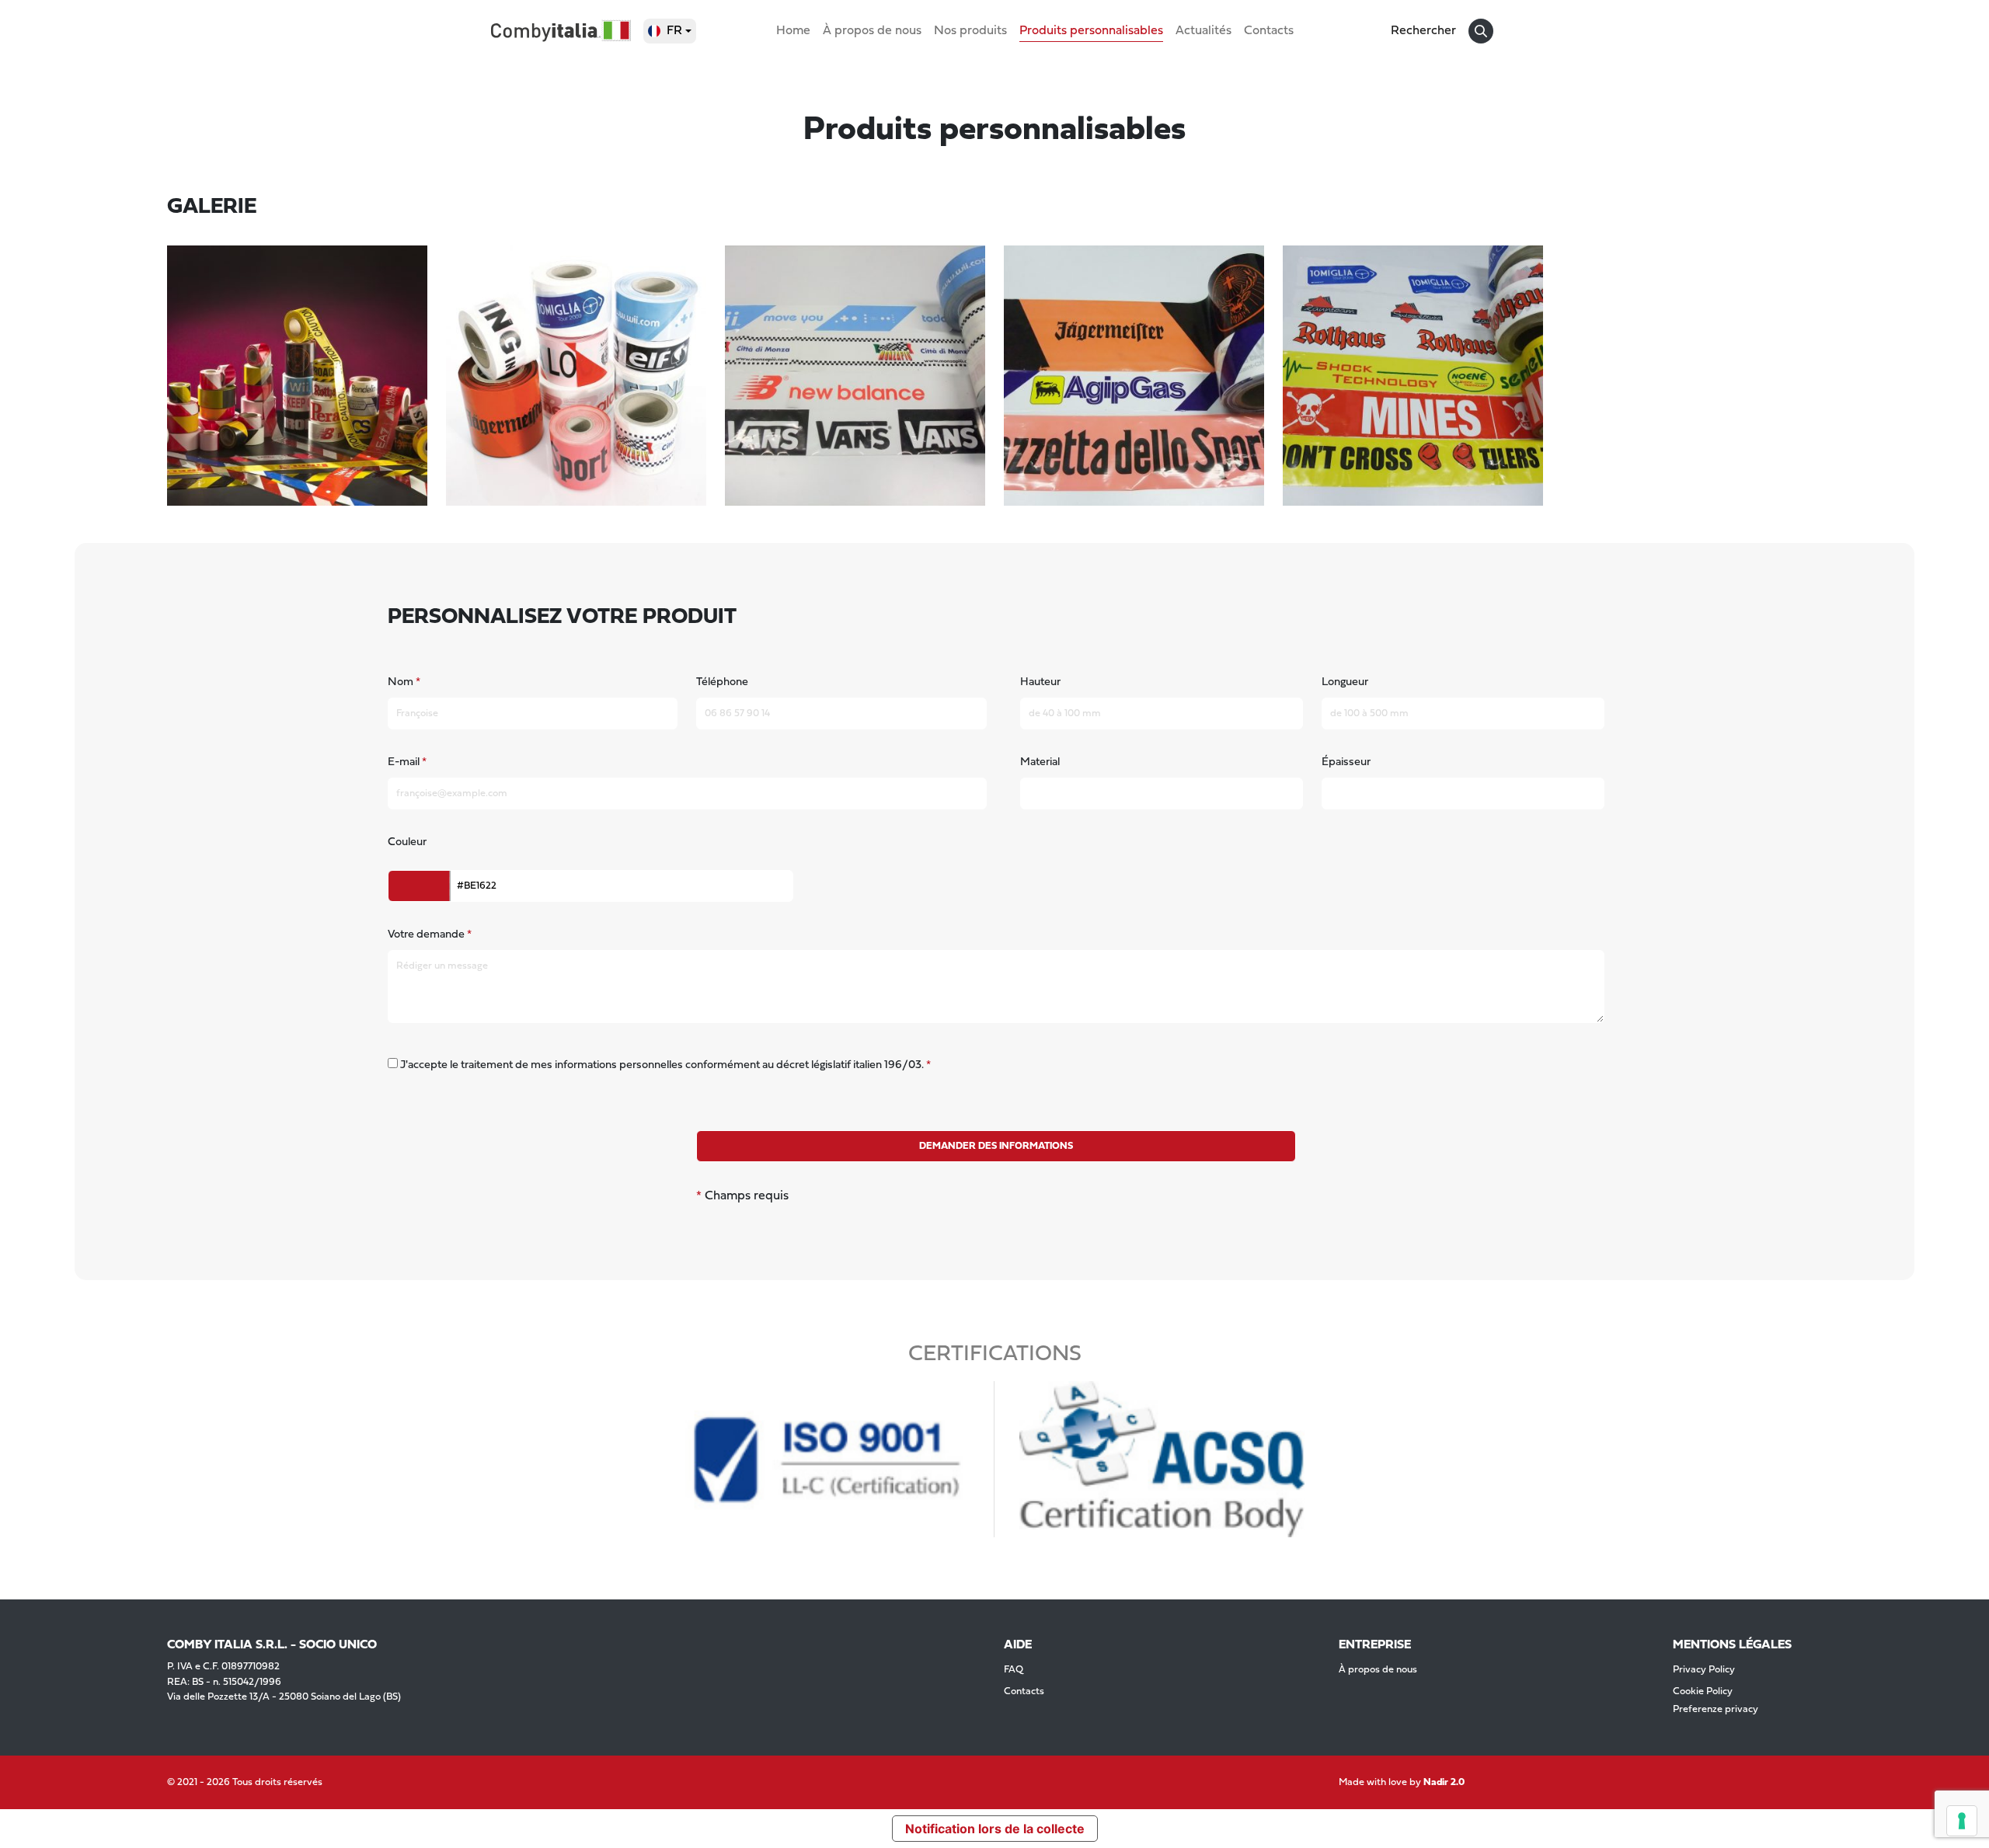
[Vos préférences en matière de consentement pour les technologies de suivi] (1962, 1821)
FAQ (1014, 1670)
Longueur (1345, 682)
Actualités (1204, 31)
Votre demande (426, 935)
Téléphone (722, 682)
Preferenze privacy (1716, 1709)
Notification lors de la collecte (995, 1829)
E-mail (404, 762)
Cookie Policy (1703, 1691)
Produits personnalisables (1091, 31)
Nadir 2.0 (1444, 1782)
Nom (401, 682)
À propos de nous (872, 31)
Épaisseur (1346, 762)
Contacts (1269, 31)
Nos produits (970, 31)
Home (793, 31)
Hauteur (1040, 682)
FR (674, 31)
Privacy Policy (1704, 1670)
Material (1040, 762)
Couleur (407, 842)
